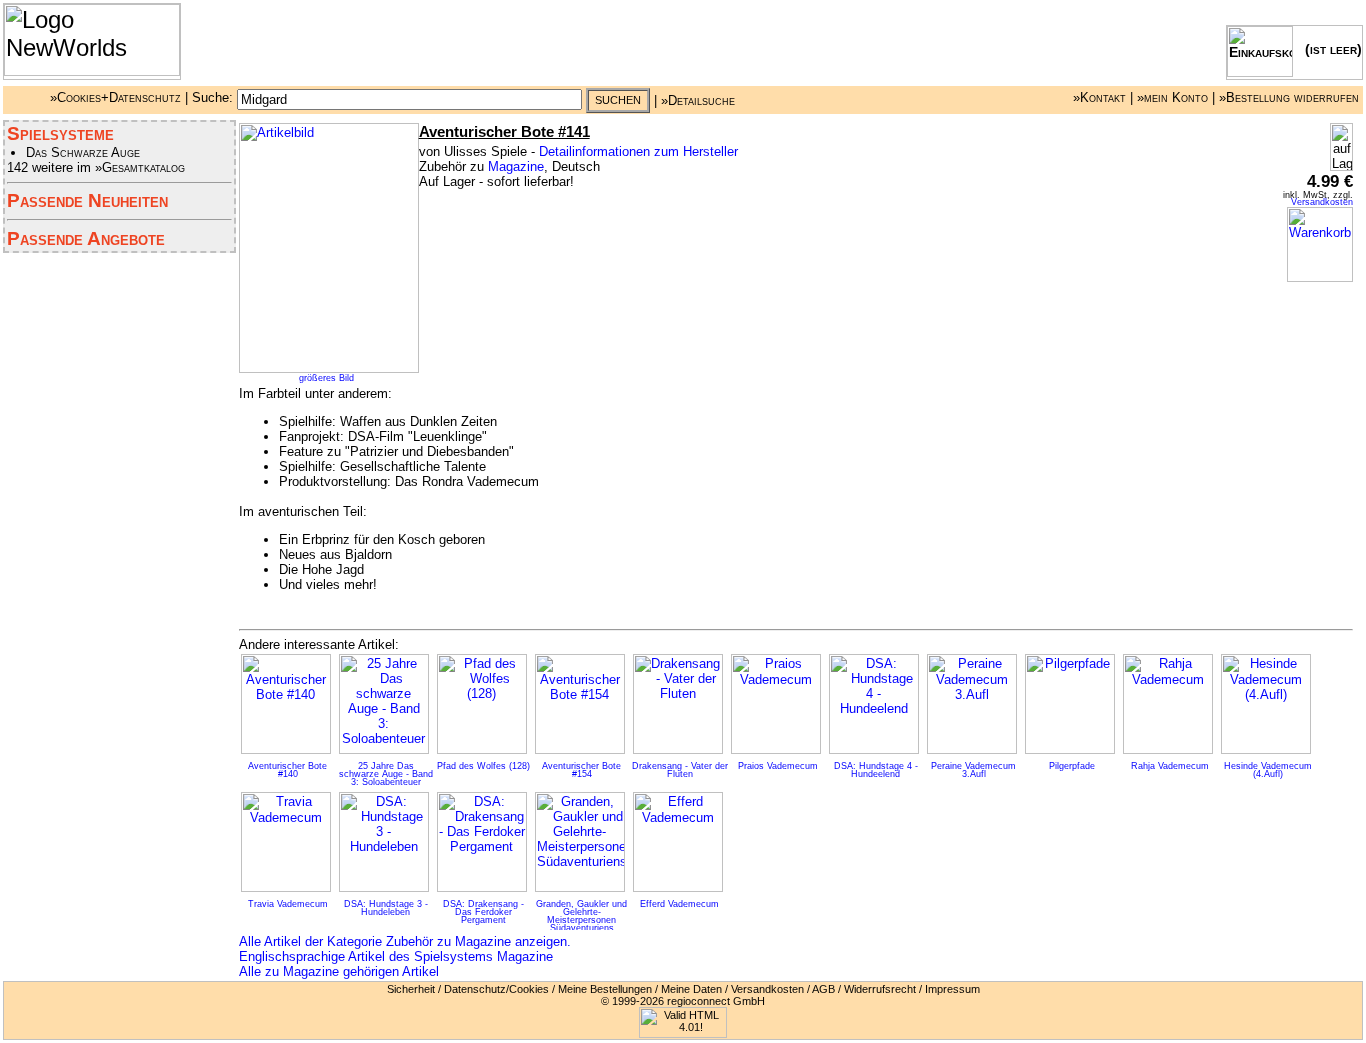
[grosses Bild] (329, 368)
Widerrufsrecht (880, 989)
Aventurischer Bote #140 (287, 770)
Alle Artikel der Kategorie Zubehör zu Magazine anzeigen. (405, 941)
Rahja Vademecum (1170, 766)
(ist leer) (1327, 49)
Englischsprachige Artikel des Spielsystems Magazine (396, 956)
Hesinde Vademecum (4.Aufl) (1268, 770)
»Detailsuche (698, 99)
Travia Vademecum (288, 904)
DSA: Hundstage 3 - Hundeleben (386, 908)
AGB (823, 989)
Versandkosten (1322, 202)
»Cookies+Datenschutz (115, 97)
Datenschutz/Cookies (496, 989)
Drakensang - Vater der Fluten (680, 770)
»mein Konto (1172, 97)
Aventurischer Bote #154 (581, 770)
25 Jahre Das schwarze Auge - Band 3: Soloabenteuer (386, 774)
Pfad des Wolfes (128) (483, 766)
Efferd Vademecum (679, 904)
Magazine (516, 166)
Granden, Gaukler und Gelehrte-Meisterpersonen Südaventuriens (581, 916)
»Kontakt (1099, 97)
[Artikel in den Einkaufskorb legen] (1320, 277)
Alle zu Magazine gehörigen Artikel (339, 971)
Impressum (952, 989)
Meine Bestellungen (605, 989)
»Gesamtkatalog (140, 167)
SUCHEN (618, 100)
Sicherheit (411, 989)
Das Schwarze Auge (83, 152)
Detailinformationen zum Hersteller (638, 151)
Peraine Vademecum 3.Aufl (973, 770)
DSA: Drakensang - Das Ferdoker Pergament (483, 912)
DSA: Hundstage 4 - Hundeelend (876, 770)
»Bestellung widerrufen (1289, 97)
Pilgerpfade (1072, 766)
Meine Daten (691, 989)
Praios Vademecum (778, 766)
